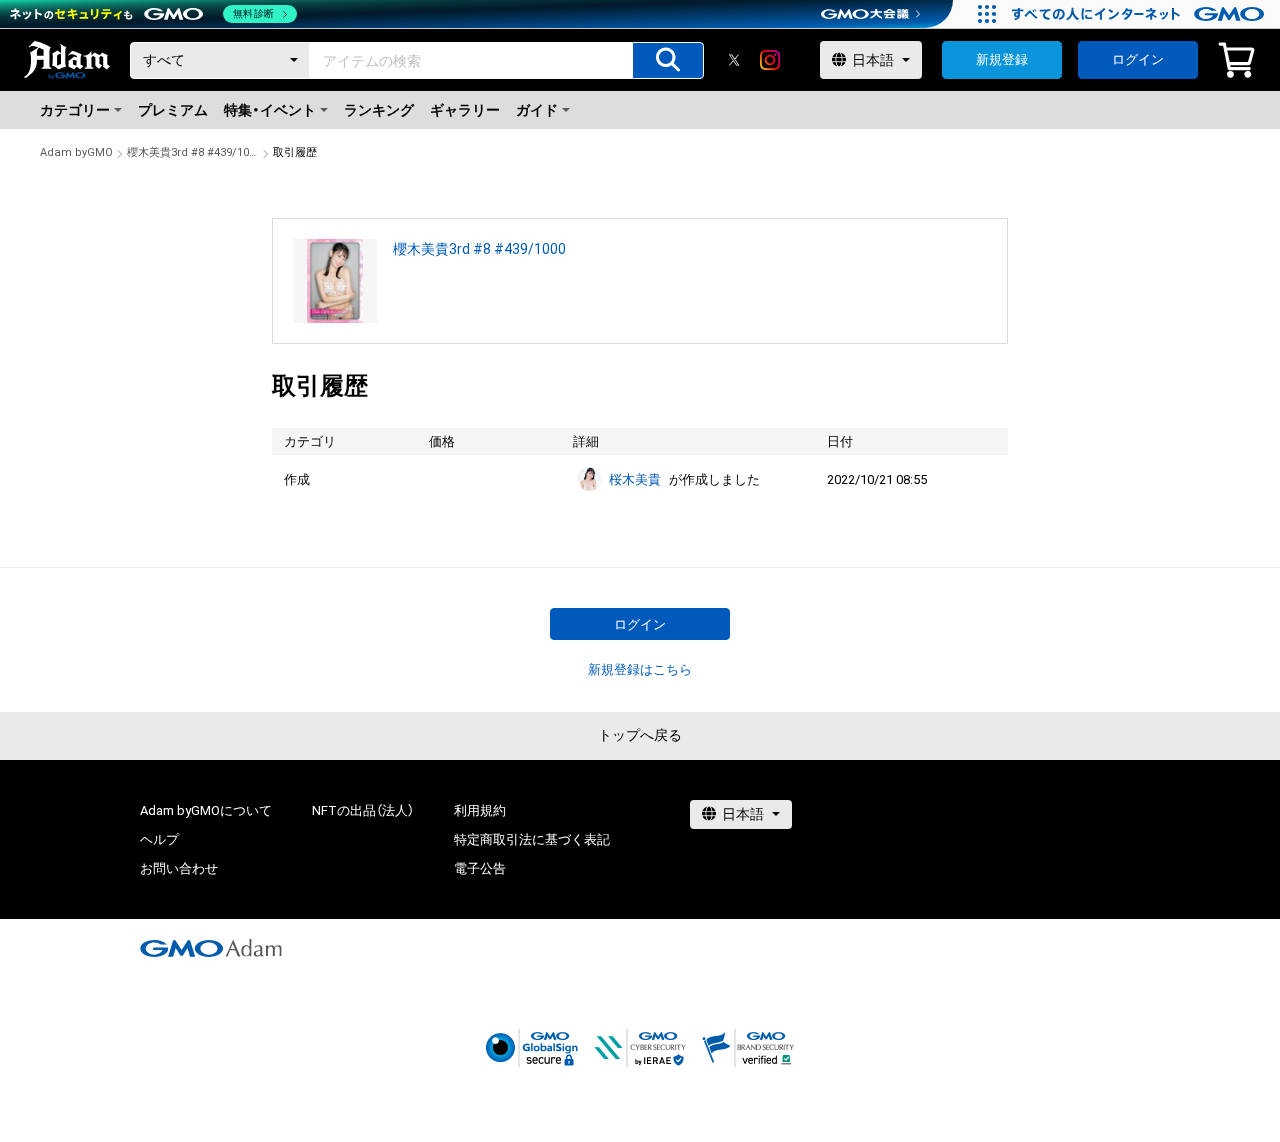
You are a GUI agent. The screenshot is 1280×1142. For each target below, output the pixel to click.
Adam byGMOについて (206, 810)
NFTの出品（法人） (363, 810)
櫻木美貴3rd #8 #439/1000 (193, 152)
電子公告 (480, 868)
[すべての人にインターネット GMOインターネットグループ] (1140, 14)
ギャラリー (465, 110)
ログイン (1138, 59)
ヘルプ (159, 839)
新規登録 (1002, 59)
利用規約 (480, 810)
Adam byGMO (76, 152)
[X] (734, 60)
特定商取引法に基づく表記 (532, 839)
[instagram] (770, 60)
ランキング (379, 110)
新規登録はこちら (640, 669)
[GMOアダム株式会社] (211, 948)
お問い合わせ (179, 868)
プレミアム (173, 110)
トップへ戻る (640, 735)
